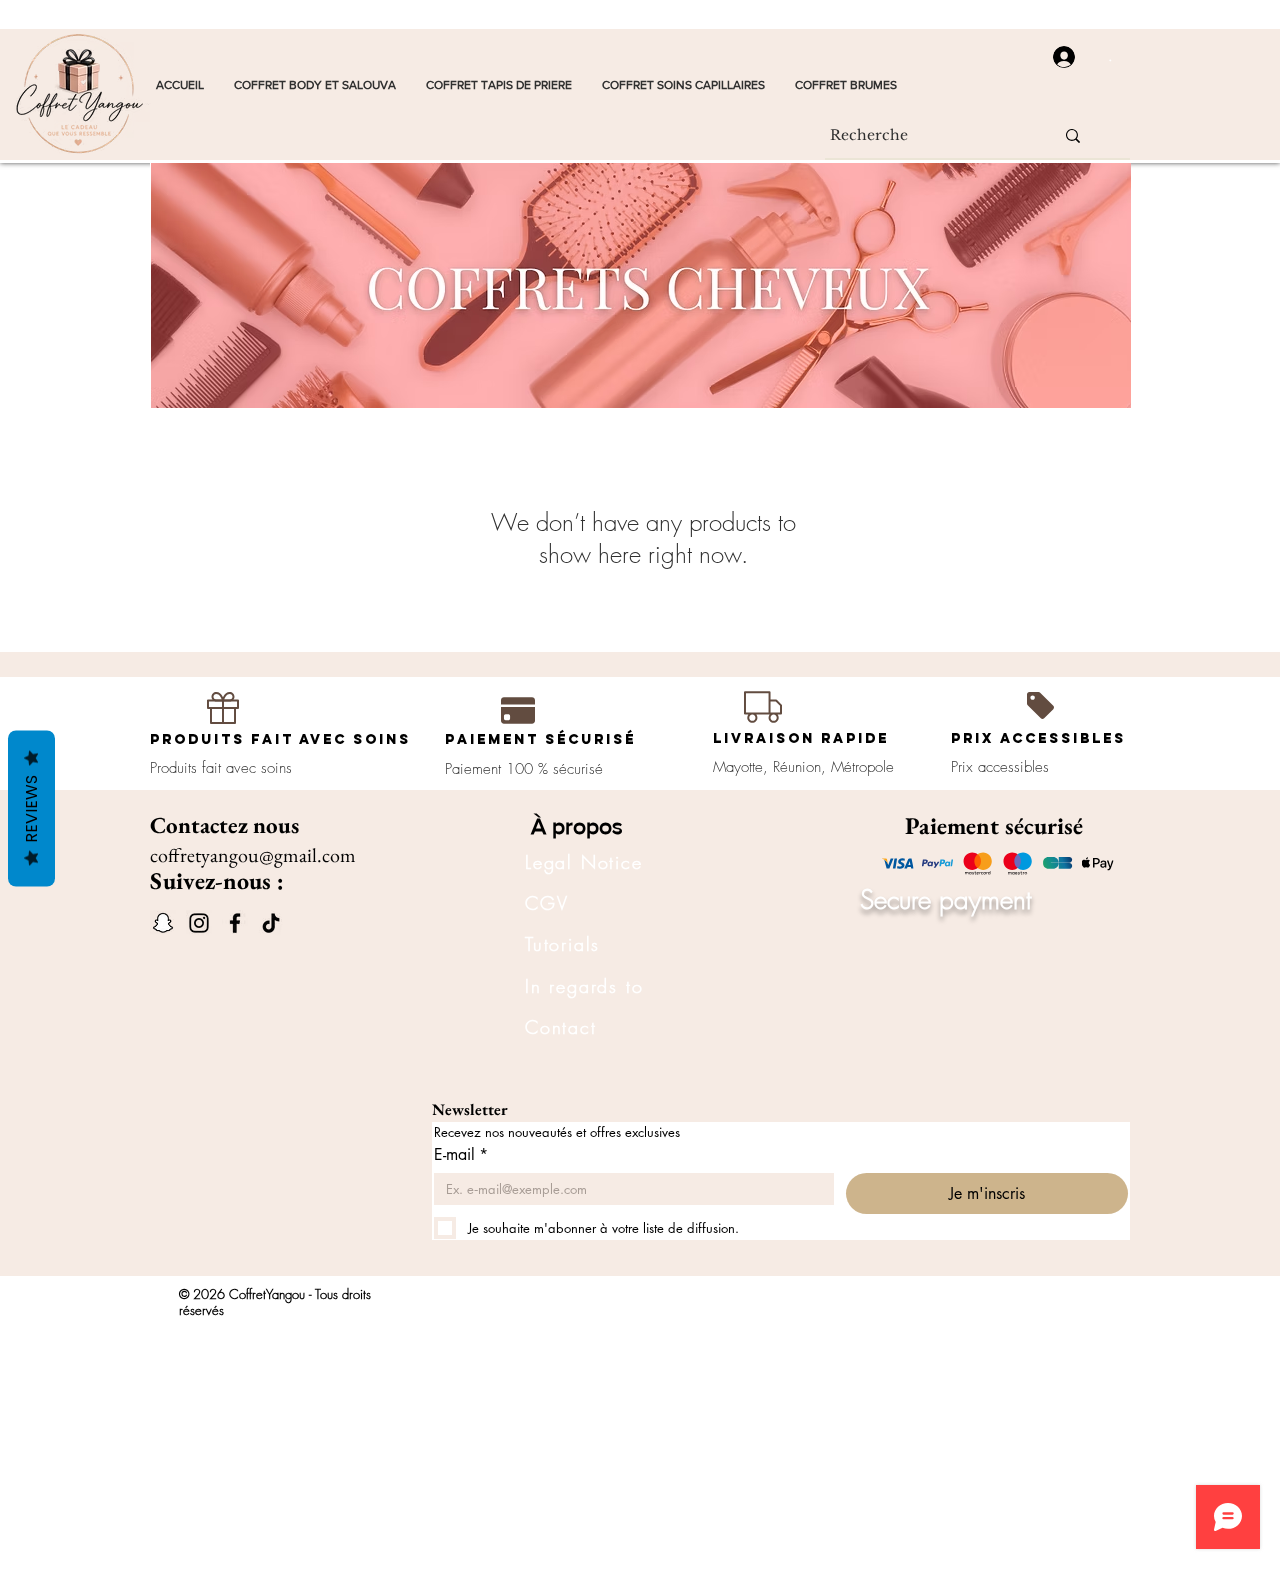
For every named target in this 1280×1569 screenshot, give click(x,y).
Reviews (31, 808)
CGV (546, 903)
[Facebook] (235, 923)
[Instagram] (199, 923)
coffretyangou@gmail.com (253, 855)
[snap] (163, 923)
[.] (1057, 57)
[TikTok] (271, 923)
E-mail (461, 1155)
